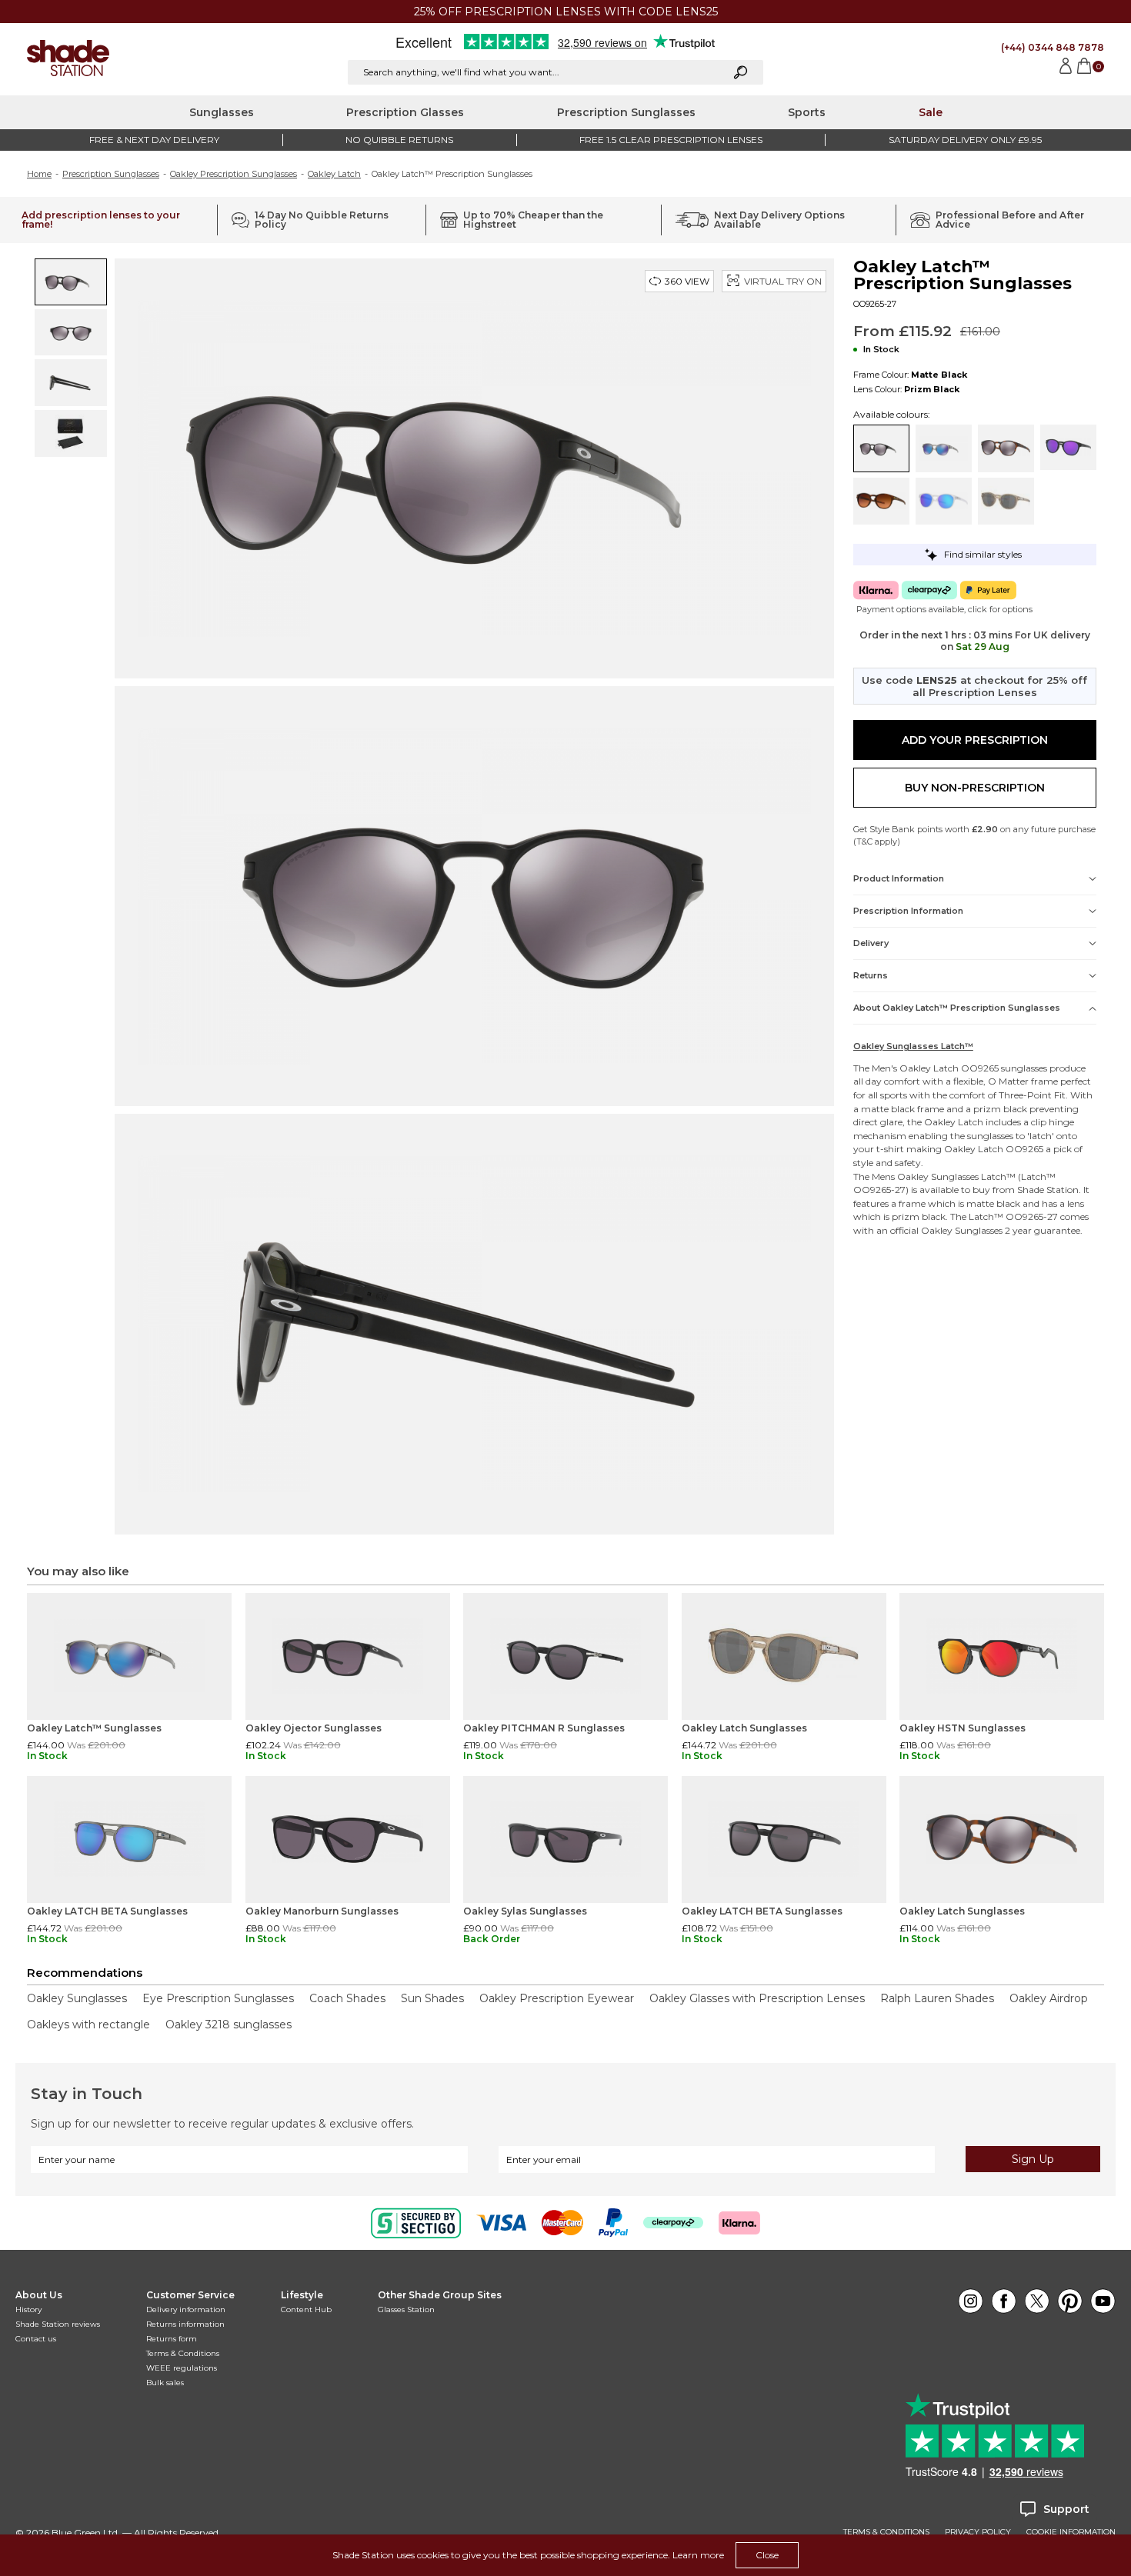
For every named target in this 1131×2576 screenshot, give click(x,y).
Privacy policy (978, 2532)
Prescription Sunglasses (626, 112)
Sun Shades (432, 1998)
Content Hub (306, 2309)
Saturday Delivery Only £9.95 (965, 140)
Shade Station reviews (58, 2324)
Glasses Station (406, 2309)
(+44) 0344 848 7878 (1053, 47)
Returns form (172, 2339)
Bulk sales (165, 2383)
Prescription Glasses (405, 112)
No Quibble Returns (399, 140)
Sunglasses (222, 112)
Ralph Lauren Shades (937, 1998)
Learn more (698, 2555)
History (28, 2309)
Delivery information (186, 2309)
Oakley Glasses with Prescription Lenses (757, 1998)
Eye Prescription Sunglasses (218, 1998)
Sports (807, 112)
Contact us (36, 2339)
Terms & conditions (886, 2532)
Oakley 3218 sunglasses (229, 2024)
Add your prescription (975, 740)
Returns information (185, 2324)
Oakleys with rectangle (88, 2024)
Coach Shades (347, 1998)
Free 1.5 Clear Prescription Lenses (671, 140)
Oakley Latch (334, 174)
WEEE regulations (182, 2368)
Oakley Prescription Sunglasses (234, 174)
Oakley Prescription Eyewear (557, 1998)
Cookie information (1071, 2532)
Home (39, 174)
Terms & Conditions (183, 2353)
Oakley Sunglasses (938, 1176)
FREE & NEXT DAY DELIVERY (154, 140)
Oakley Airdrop (1049, 1998)
